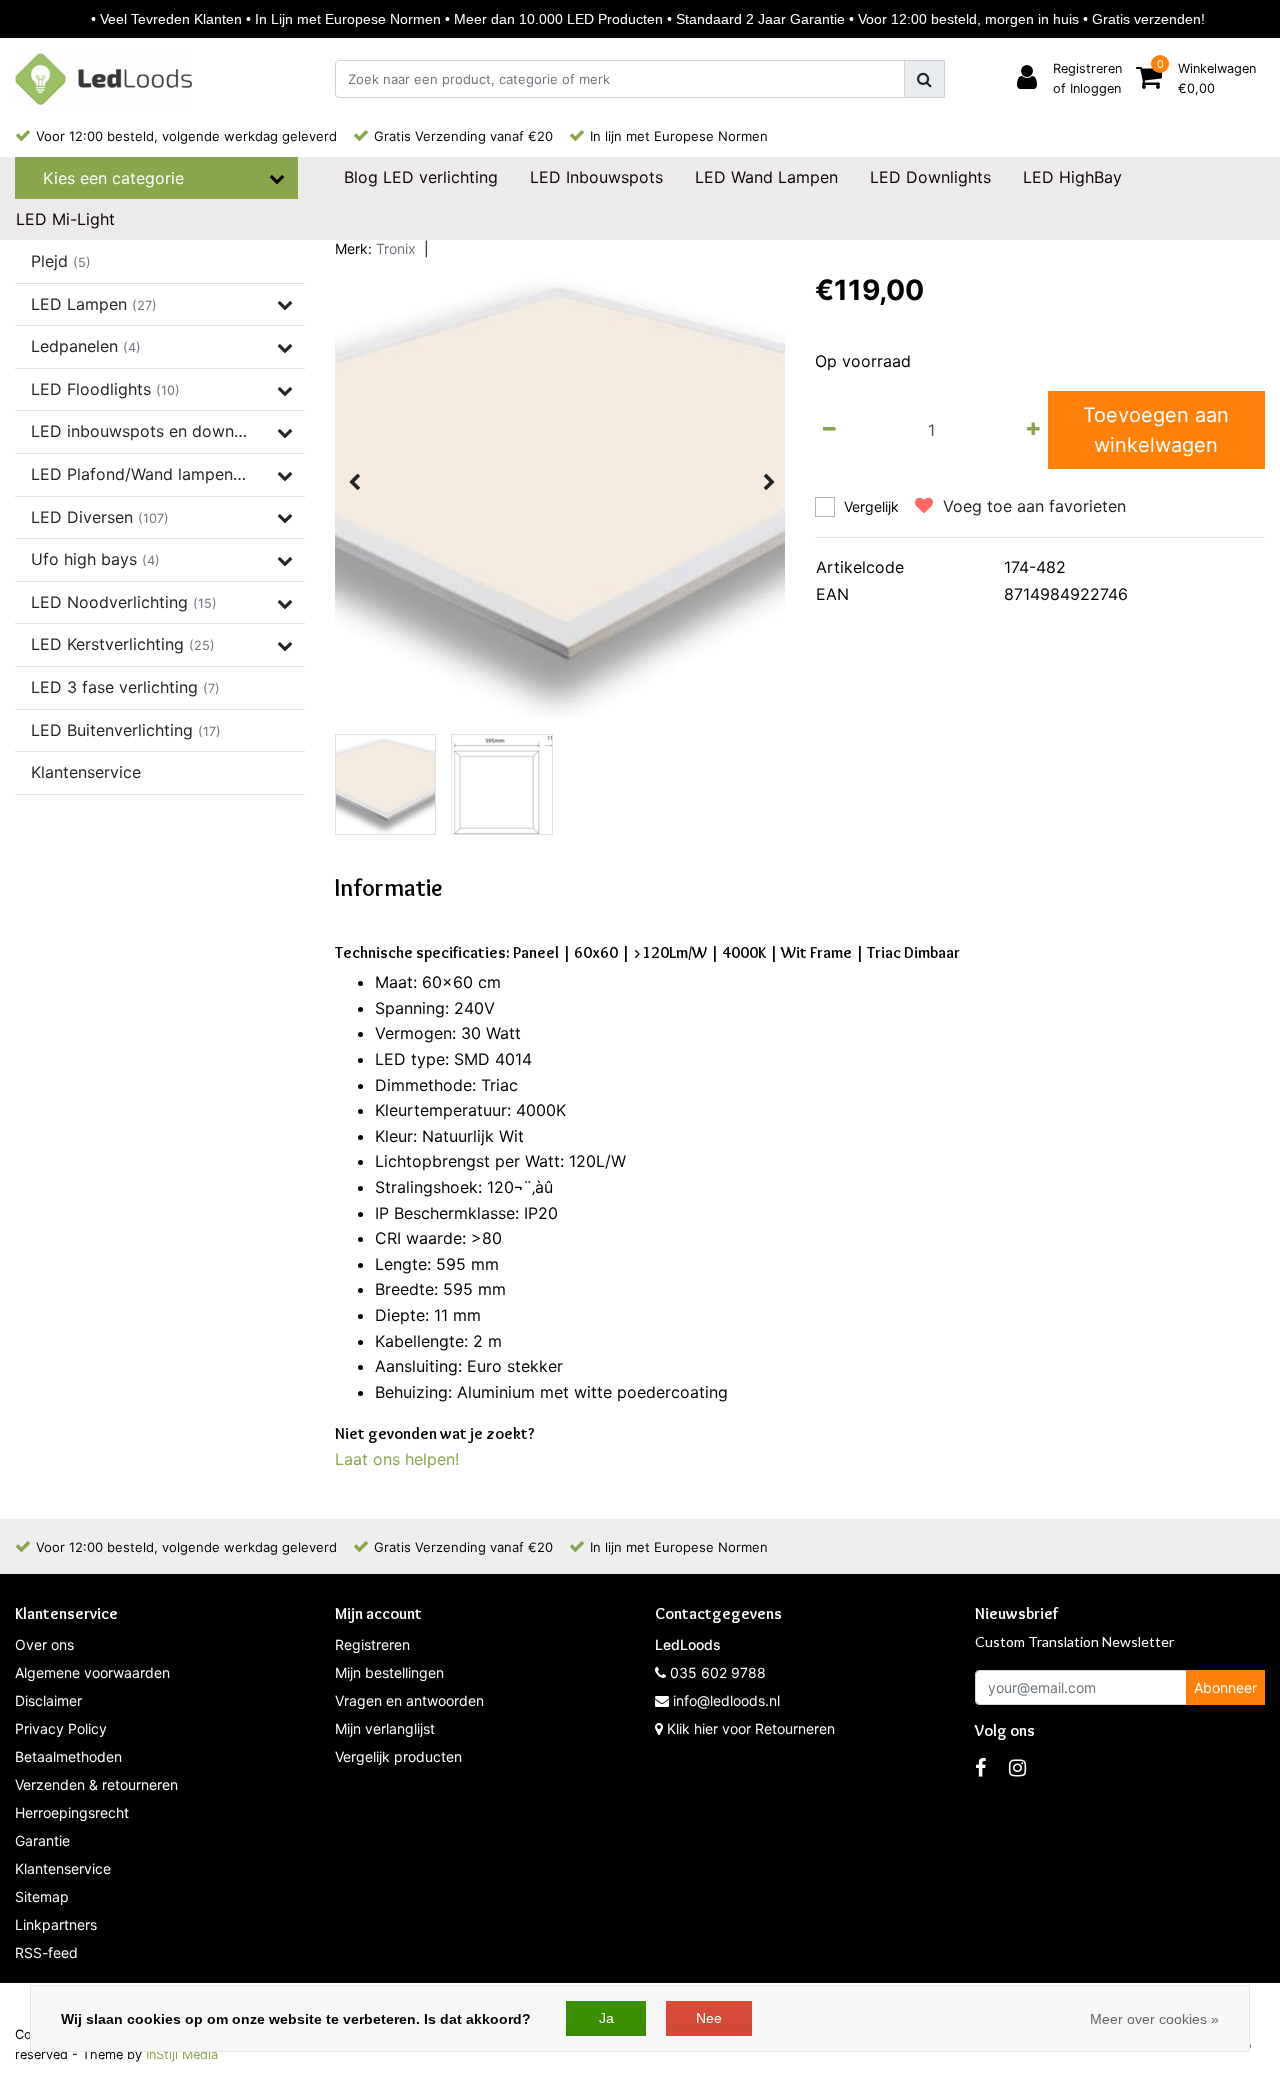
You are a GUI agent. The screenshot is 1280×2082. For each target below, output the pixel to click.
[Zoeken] (924, 79)
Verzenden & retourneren (96, 1784)
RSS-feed (46, 1952)
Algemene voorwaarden (92, 1672)
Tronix (396, 248)
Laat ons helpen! (397, 1459)
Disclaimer (48, 1700)
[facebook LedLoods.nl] (980, 1768)
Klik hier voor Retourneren (751, 1728)
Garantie (42, 1840)
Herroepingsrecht (72, 1812)
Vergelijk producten (398, 1756)
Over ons (44, 1644)
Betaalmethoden (68, 1756)
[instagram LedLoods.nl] (1017, 1768)
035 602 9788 (716, 1672)
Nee (709, 2018)
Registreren (372, 1644)
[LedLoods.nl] (103, 79)
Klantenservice (63, 1868)
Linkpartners (56, 1924)
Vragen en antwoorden (409, 1700)
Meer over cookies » (1154, 2019)
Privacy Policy (61, 1728)
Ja (606, 2018)
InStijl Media (182, 2054)
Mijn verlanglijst (385, 1728)
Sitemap (42, 1896)
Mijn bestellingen (389, 1672)
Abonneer (1225, 1687)
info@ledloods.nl (726, 1700)
